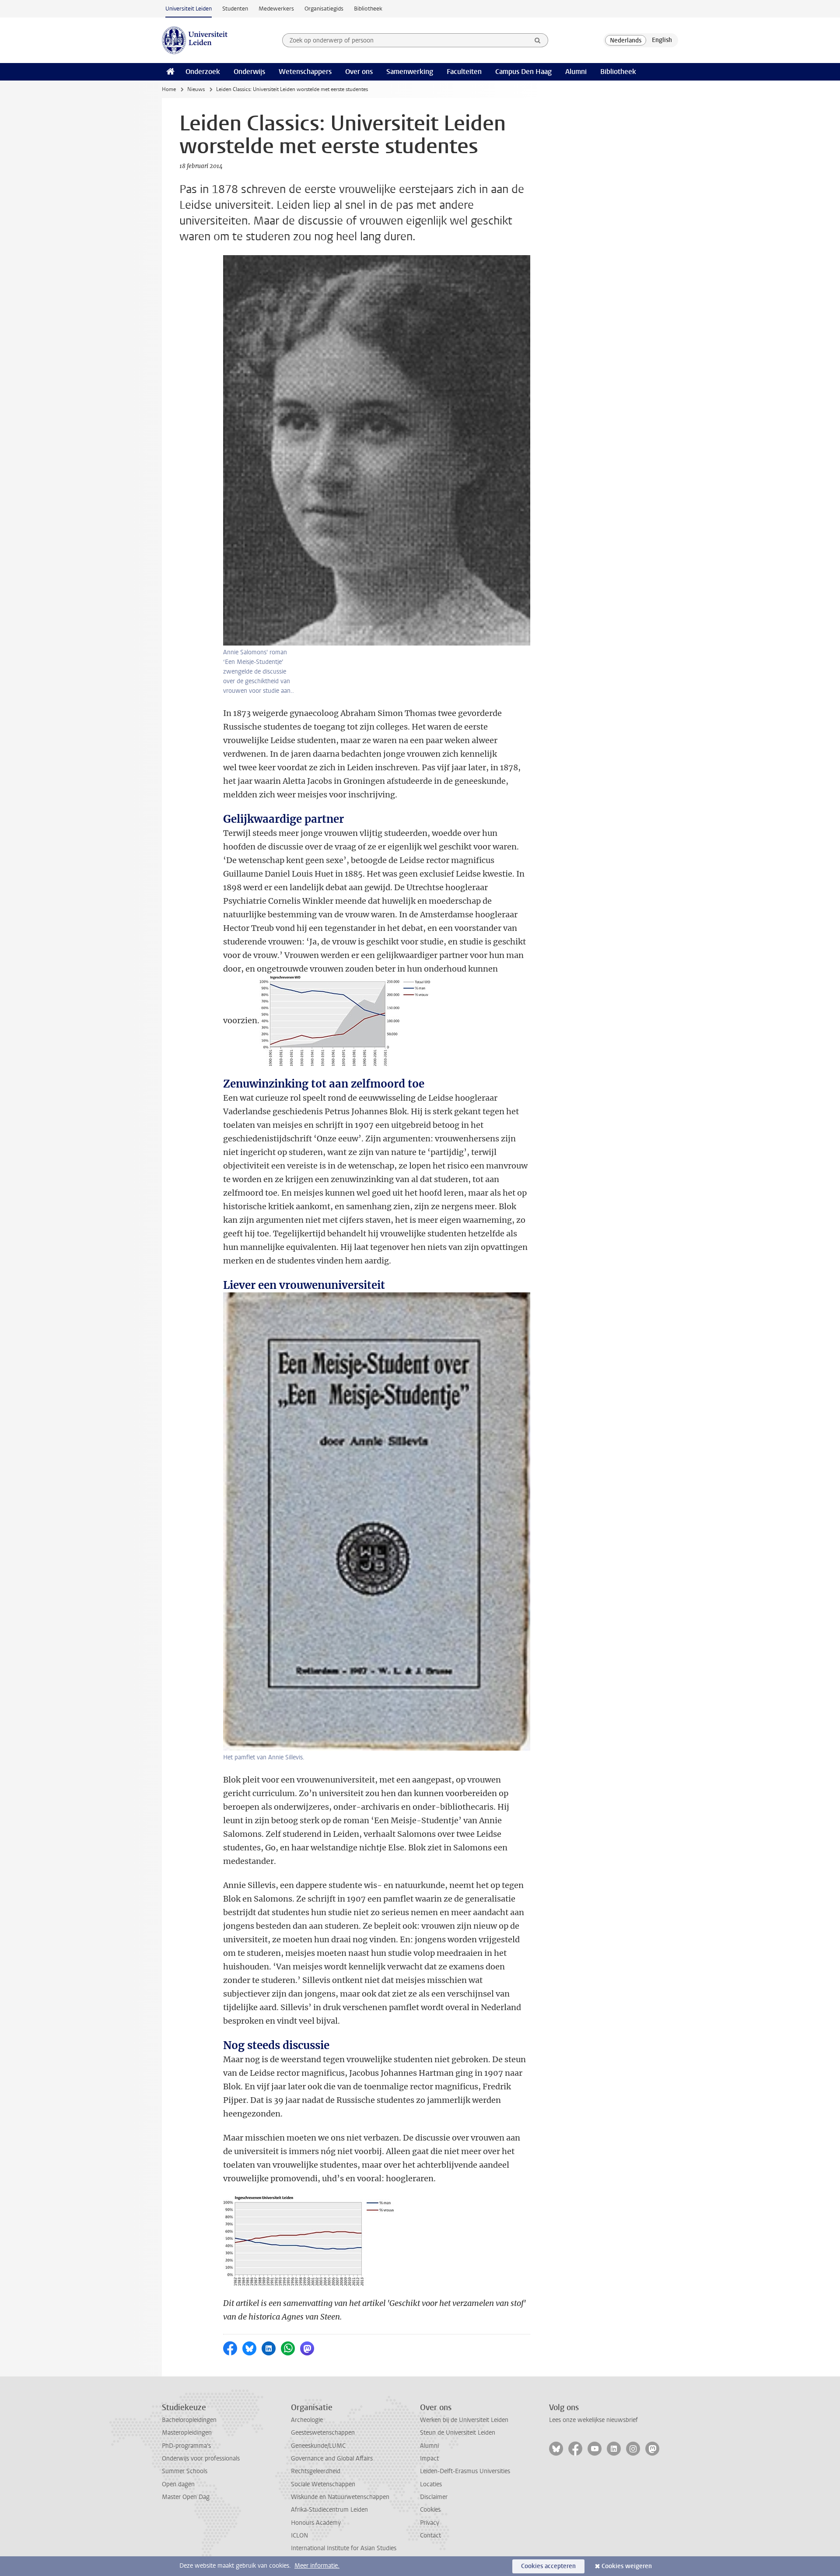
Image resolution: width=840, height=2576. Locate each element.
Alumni (576, 72)
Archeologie (307, 2420)
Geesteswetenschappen (323, 2433)
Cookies (430, 2510)
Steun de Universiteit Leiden (458, 2433)
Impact (429, 2458)
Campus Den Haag (523, 72)
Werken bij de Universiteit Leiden (464, 2420)
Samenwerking (410, 72)
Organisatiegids (324, 9)
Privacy (430, 2523)
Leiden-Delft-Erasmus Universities (465, 2471)
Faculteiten (464, 72)
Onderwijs (249, 72)
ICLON (299, 2536)
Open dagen (178, 2484)
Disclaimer (434, 2497)
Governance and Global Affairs (332, 2458)
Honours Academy (316, 2523)
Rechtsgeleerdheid (316, 2471)
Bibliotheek (368, 9)
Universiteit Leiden (189, 9)
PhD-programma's (186, 2446)
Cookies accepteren (548, 2566)
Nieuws (196, 89)
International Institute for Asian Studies (344, 2548)
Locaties (431, 2484)
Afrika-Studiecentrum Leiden (329, 2510)
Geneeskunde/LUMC (318, 2446)
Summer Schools (185, 2471)
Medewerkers (276, 9)
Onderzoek (203, 72)
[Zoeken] (538, 40)
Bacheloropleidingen (189, 2420)
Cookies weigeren (627, 2566)
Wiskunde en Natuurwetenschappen (340, 2497)
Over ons (359, 72)
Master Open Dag (186, 2497)
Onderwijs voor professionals (201, 2458)
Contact (430, 2536)
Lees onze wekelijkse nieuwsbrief (593, 2420)
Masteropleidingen (187, 2433)
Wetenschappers (305, 72)
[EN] (662, 40)
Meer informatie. (317, 2566)
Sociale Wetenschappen (323, 2484)
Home (169, 89)
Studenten (235, 9)
